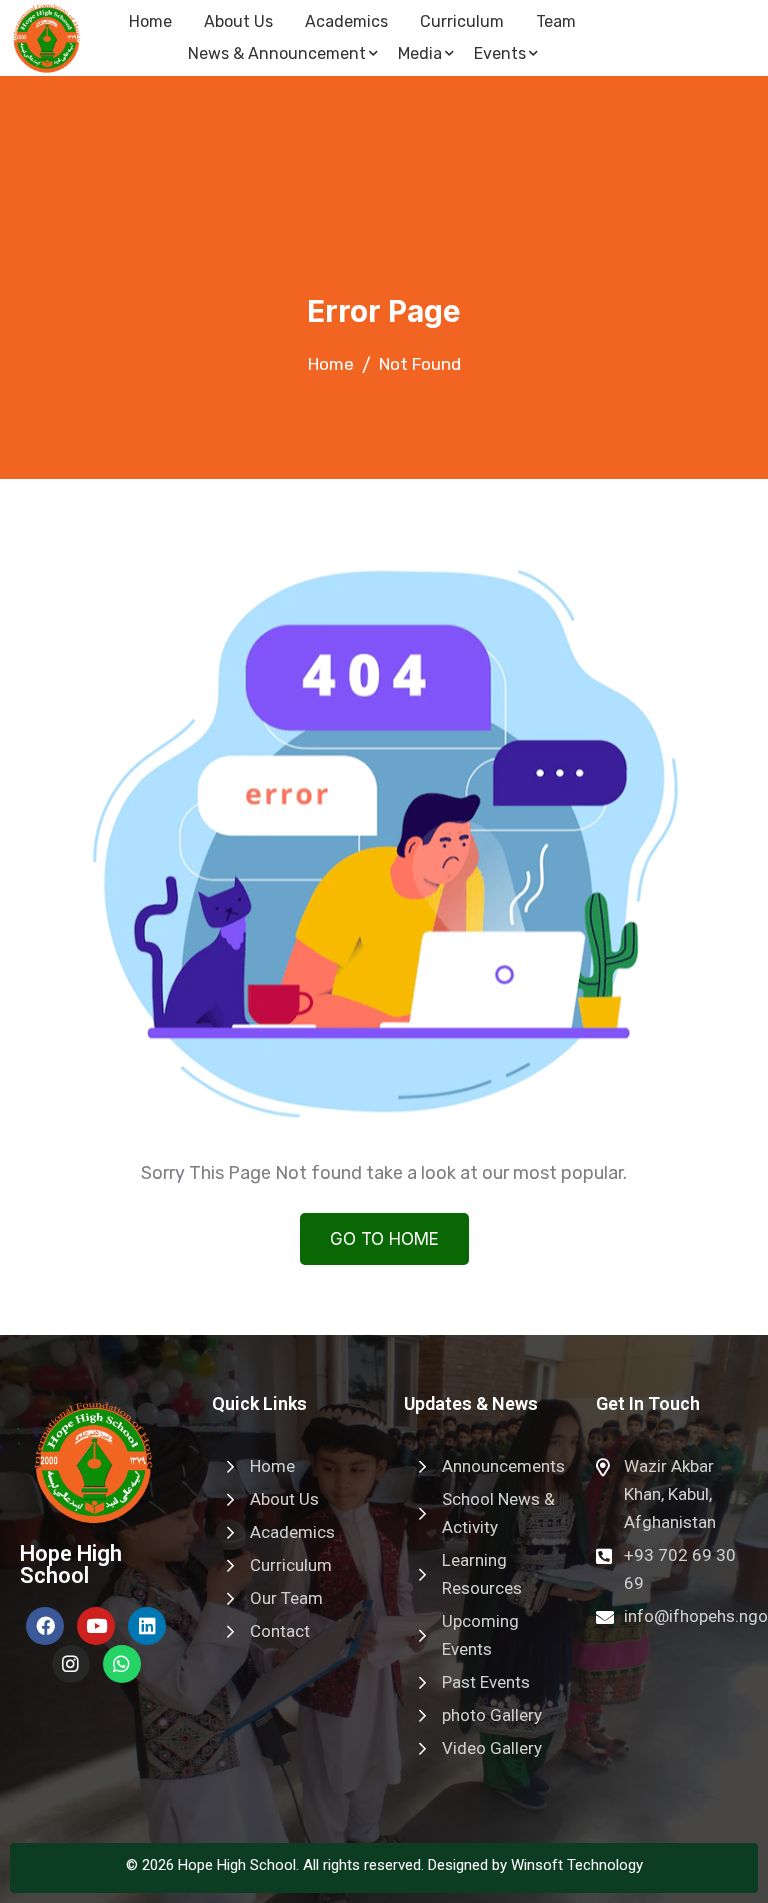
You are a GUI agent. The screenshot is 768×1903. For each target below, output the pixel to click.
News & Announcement (277, 53)
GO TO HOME (384, 1239)
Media (420, 53)
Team (556, 21)
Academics (346, 21)
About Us (238, 21)
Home (150, 21)
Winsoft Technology (577, 1865)
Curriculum (462, 21)
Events (500, 53)
